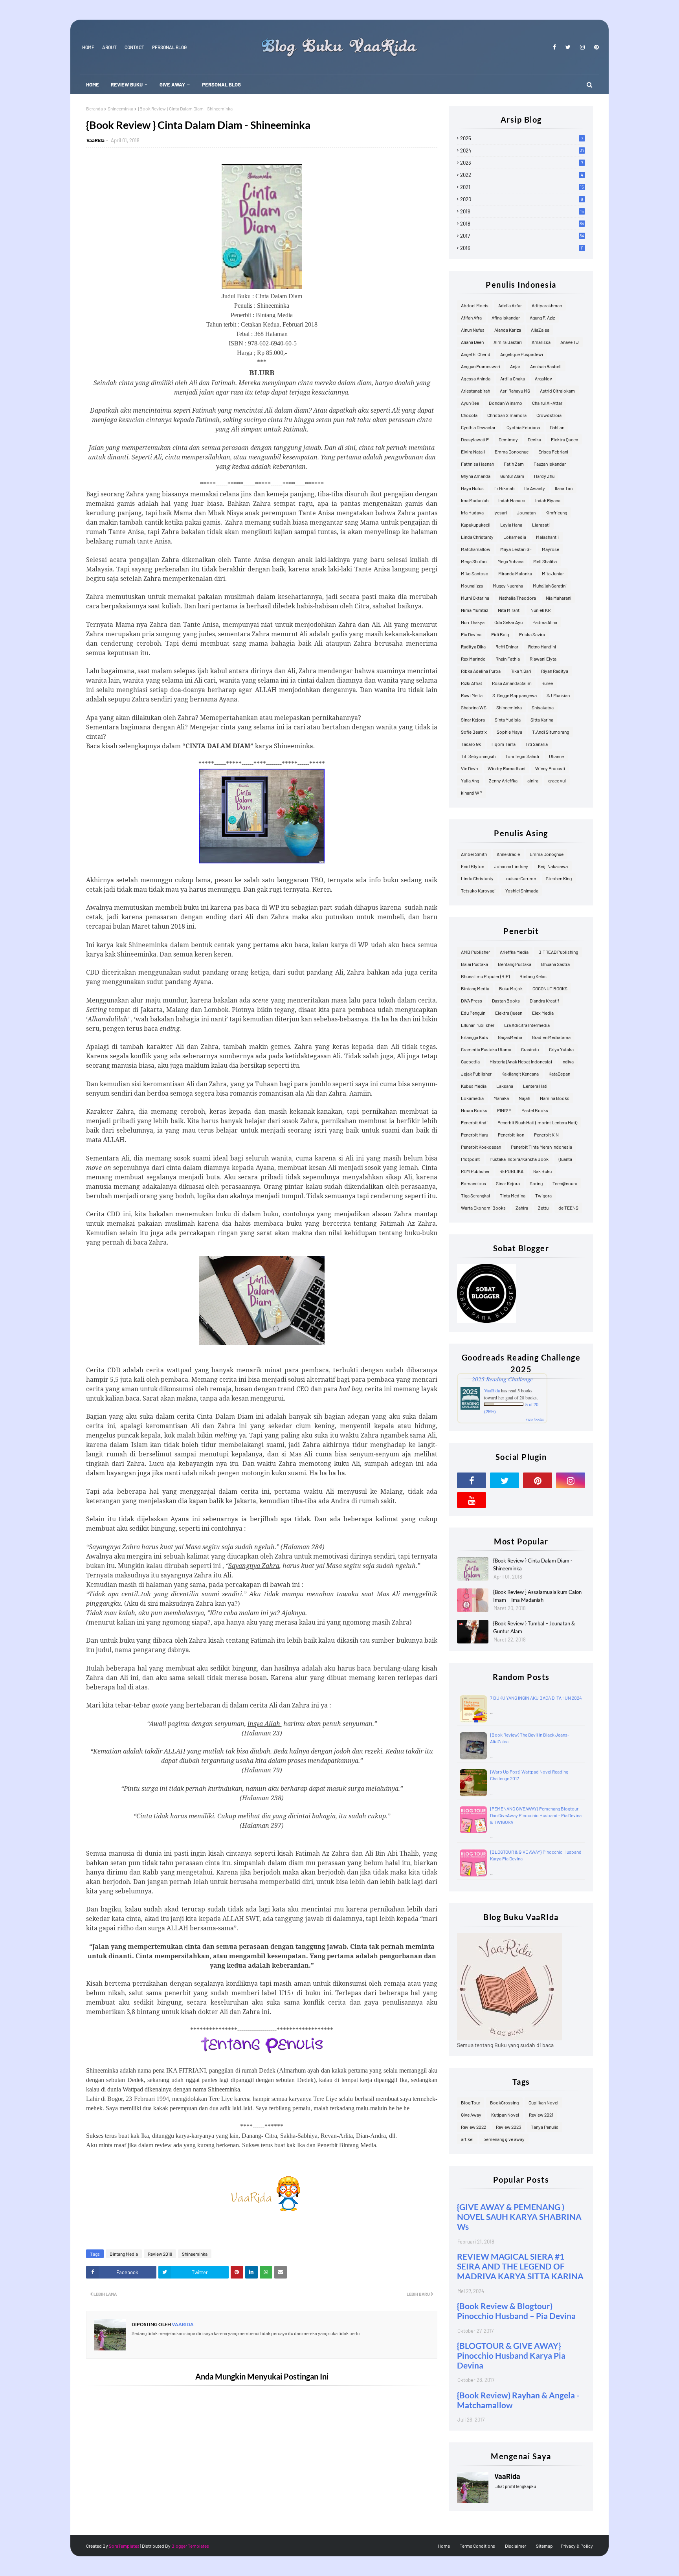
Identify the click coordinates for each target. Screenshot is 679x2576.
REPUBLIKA (511, 1171)
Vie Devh (469, 768)
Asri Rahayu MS (515, 391)
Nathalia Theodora (518, 598)
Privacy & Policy (577, 2546)
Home (88, 47)
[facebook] (554, 47)
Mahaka (501, 1098)
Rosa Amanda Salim (512, 683)
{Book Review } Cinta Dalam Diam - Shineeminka (533, 1564)
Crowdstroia (549, 415)
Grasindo (530, 1049)
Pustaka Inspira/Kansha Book (519, 1159)
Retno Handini (542, 646)
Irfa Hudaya (472, 512)
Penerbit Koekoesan (481, 1147)
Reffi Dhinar (507, 646)
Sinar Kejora (473, 720)
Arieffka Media (514, 952)
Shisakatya (543, 707)
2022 (522, 175)
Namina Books (555, 1098)
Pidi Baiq (500, 634)
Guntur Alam (512, 476)
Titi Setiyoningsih (478, 756)
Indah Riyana (548, 500)
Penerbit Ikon (511, 1135)
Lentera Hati (535, 1086)
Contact (134, 47)
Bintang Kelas (533, 976)
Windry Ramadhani (506, 768)
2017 (522, 236)
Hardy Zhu (544, 476)
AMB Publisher (475, 952)
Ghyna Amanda (476, 476)
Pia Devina (471, 634)
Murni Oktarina (475, 598)
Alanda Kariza (508, 330)
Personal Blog (169, 47)
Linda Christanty (477, 537)
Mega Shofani (474, 561)
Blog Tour (471, 2102)
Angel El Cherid (476, 354)
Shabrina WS (474, 707)
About (109, 47)
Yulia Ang (470, 780)
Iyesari (500, 512)
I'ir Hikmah (504, 488)
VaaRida (95, 140)
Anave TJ (570, 342)
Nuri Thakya (473, 622)
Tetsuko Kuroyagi (478, 890)
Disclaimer (516, 2546)
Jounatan (526, 512)
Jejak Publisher (476, 1074)
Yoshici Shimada (522, 890)
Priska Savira (532, 634)
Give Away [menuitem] (172, 84)
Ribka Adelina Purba (481, 671)
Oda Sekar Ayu (508, 622)
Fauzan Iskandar (550, 464)
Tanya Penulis (545, 2127)
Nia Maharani (559, 598)
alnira (533, 780)
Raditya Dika (473, 646)
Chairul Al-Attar (547, 403)
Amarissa (541, 342)
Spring (536, 1183)
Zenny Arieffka (503, 780)
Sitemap (544, 2546)
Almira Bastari (508, 342)
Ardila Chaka (513, 378)
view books (535, 1419)
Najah (524, 1098)
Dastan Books (506, 1001)
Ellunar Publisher (478, 1025)
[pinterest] (595, 47)
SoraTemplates (124, 2546)
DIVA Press (472, 1001)
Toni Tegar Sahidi (522, 756)
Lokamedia (515, 537)
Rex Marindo (473, 659)
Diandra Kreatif (544, 1001)
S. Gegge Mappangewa (515, 695)
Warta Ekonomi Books (483, 1208)
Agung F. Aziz (542, 318)
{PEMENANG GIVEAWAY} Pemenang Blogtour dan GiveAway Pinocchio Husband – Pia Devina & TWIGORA (536, 1815)
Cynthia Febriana (523, 427)
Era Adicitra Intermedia (527, 1025)
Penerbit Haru (474, 1135)
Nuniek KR (540, 610)
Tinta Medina (513, 1195)
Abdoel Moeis (475, 305)
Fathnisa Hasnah (477, 464)
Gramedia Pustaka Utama (486, 1049)
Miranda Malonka (515, 573)
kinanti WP (472, 793)
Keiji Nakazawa (553, 866)
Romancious (473, 1183)
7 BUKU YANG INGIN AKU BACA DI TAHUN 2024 (536, 1698)
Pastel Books (535, 1110)
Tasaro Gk (471, 744)
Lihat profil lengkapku (515, 2486)
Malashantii (547, 537)
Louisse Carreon (520, 878)
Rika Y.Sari (521, 671)
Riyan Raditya (555, 671)
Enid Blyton (473, 866)
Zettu (543, 1208)
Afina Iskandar (506, 318)
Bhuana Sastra (555, 964)
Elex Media (543, 1013)
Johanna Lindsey (511, 866)
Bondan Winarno (506, 403)
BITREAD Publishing (558, 952)
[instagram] (582, 47)
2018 (522, 224)
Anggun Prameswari (481, 366)
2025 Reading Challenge (502, 1379)
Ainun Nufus (473, 330)
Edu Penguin (473, 1013)
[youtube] (472, 1500)
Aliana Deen (472, 342)
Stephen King (559, 878)
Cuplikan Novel (543, 2102)
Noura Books (474, 1110)
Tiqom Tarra (503, 744)
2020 (522, 199)
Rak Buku (542, 1171)
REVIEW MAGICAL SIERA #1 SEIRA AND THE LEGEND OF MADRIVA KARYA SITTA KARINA (520, 2266)
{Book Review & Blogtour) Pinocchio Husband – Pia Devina (516, 2311)
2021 (522, 187)
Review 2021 (541, 2115)
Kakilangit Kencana (520, 1074)
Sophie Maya (509, 732)
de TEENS (568, 1208)
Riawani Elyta (543, 659)
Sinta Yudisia (508, 720)
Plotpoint (470, 1159)
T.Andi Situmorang (551, 732)
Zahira (522, 1208)
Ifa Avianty (535, 488)
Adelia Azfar (510, 305)
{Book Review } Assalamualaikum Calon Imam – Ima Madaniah (537, 1596)
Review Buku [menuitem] (127, 84)
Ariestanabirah (475, 391)
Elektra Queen (564, 439)
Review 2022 (473, 2127)
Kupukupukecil (476, 525)
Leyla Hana (511, 525)
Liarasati (541, 525)
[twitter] (568, 47)
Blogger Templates (190, 2546)
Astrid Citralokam (557, 391)
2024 (522, 151)
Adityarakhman (547, 305)
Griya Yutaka (561, 1049)
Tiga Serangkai (475, 1195)
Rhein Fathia (508, 659)
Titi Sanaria (537, 744)
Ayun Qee (470, 403)
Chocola (469, 415)
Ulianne (556, 756)
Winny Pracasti (550, 768)
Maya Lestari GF (516, 549)
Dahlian (557, 427)
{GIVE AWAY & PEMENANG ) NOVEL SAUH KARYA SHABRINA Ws (519, 2217)
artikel (467, 2139)
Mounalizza (472, 586)
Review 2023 (508, 2127)
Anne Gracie (508, 854)
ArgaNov (543, 378)
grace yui (557, 780)
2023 (522, 163)
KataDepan (559, 1074)
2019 (522, 211)
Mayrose (551, 549)
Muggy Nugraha (508, 586)
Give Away (471, 2115)
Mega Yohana (510, 561)
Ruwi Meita (472, 695)
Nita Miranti (509, 610)
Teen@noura (565, 1183)
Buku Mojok (511, 988)
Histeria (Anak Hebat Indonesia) (521, 1061)
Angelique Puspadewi (522, 354)
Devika (534, 439)
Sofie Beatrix (474, 732)
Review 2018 (160, 2254)
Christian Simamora (507, 415)
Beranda (95, 108)
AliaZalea (540, 330)
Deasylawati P (475, 439)
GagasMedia (510, 1037)
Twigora (543, 1195)
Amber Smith (474, 854)
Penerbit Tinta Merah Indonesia (541, 1147)
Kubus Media (474, 1086)
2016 (522, 248)
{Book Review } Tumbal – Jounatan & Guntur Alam (534, 1627)
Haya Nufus (472, 488)
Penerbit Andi (474, 1122)
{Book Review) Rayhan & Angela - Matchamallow (518, 2400)
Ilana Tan (564, 488)
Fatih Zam (514, 464)
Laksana (505, 1086)
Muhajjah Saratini (550, 586)
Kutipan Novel (505, 2115)
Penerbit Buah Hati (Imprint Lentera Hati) (537, 1122)
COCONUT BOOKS (550, 988)
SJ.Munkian (558, 695)
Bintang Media (124, 2254)
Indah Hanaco (512, 500)
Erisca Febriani (553, 452)
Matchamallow (476, 549)
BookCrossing (504, 2102)
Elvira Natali (473, 452)
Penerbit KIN (546, 1135)
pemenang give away (504, 2139)
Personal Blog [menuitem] (221, 84)
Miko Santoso (475, 573)
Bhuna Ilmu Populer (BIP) (485, 976)
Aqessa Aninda (476, 378)
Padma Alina (545, 622)
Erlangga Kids (474, 1037)
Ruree (547, 683)
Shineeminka (120, 108)
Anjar (515, 366)
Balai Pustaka (474, 964)
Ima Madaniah (475, 500)
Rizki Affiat (472, 683)
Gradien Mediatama (551, 1037)
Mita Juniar (553, 573)
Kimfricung (556, 512)
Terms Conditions (477, 2546)
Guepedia (470, 1061)
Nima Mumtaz (474, 610)
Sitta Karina (542, 720)
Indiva (568, 1061)
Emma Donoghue (512, 452)
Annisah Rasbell (546, 366)
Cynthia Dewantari (479, 427)
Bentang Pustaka (515, 964)
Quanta (565, 1159)
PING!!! (504, 1110)
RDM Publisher (475, 1171)
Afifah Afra (471, 318)
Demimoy (508, 439)
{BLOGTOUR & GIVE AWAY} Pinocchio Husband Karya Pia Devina (511, 2355)
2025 (522, 138)
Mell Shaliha (545, 561)
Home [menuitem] (93, 84)
